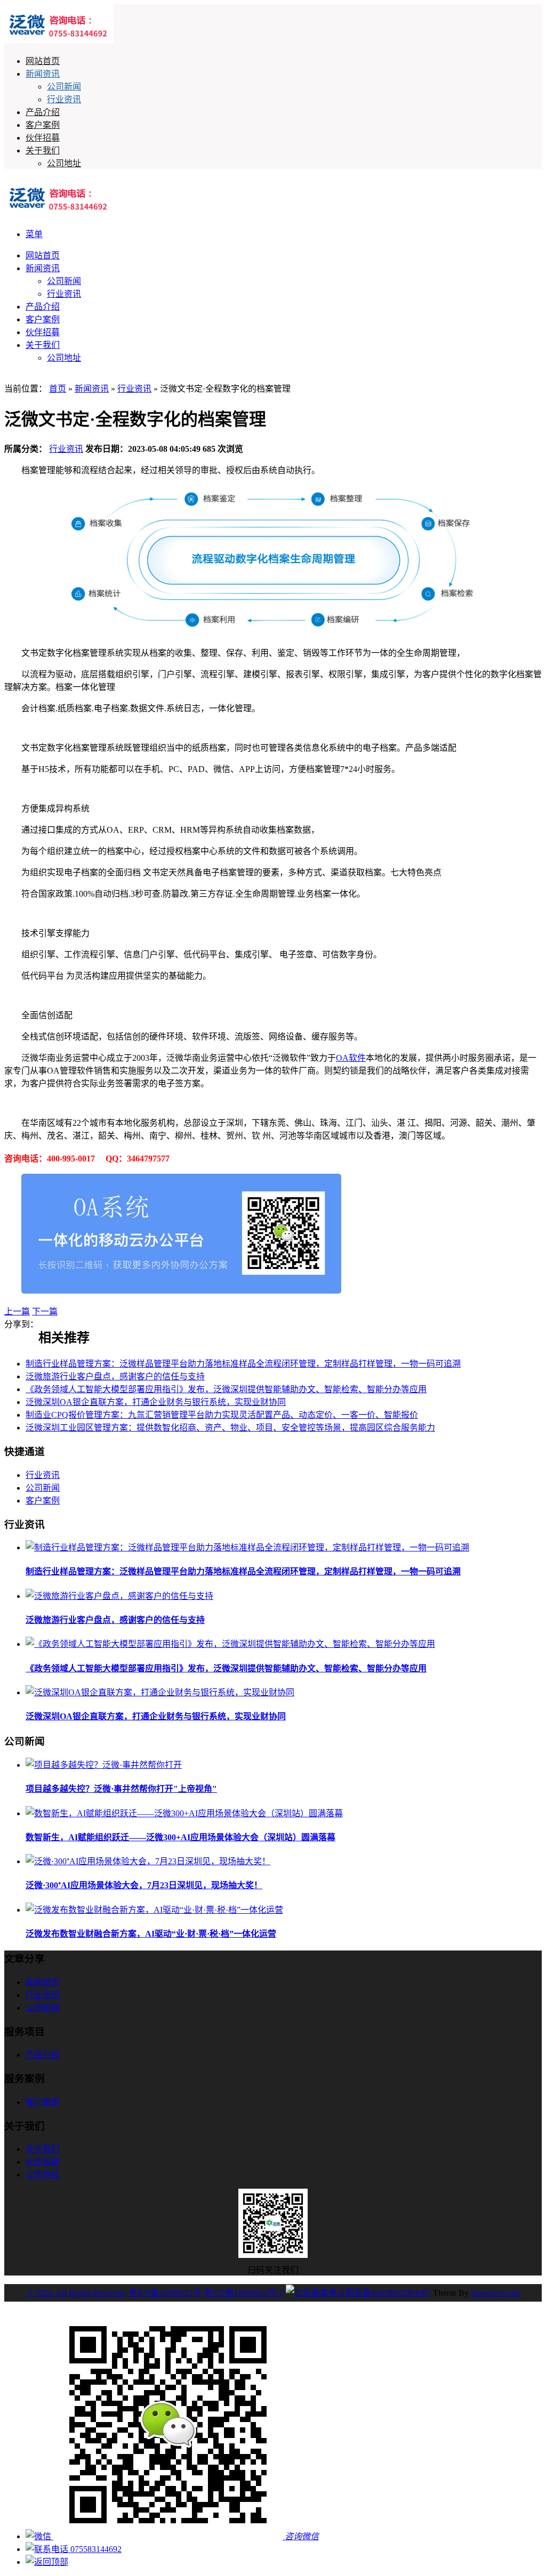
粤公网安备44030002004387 (380, 2293)
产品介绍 (43, 112)
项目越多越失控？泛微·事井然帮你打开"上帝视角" (121, 1789)
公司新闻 (64, 87)
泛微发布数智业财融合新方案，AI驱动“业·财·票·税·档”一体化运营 (151, 1934)
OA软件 (351, 1058)
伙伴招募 (43, 138)
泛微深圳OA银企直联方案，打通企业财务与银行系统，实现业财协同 (156, 1402)
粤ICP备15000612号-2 (244, 2293)
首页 (58, 389)
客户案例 (43, 125)
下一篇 (45, 1311)
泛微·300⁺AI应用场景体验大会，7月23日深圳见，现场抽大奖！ (144, 1885)
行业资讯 (64, 99)
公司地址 (64, 163)
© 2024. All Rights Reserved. (77, 2293)
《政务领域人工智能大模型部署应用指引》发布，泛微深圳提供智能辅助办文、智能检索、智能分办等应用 (226, 1389)
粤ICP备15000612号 (165, 2293)
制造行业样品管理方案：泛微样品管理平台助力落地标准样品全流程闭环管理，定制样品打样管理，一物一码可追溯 (243, 1364)
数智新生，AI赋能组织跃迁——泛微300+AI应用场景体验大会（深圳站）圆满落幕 (180, 1837)
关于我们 (43, 151)
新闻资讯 (43, 74)
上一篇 (17, 1311)
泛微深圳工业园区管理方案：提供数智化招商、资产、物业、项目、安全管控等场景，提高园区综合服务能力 (230, 1428)
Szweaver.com (495, 2293)
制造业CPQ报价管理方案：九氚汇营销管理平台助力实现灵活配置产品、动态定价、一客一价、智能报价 (222, 1415)
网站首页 (43, 61)
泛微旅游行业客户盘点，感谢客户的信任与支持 (115, 1376)
